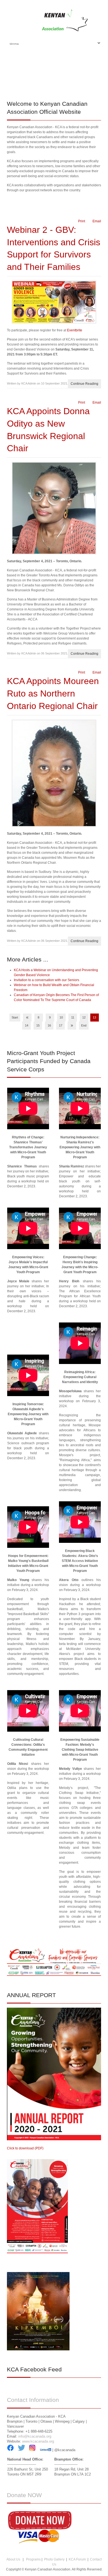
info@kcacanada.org (35, 2436)
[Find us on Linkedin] (46, 2450)
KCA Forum (77, 2559)
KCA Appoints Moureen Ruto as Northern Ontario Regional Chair (53, 693)
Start (15, 1017)
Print (81, 221)
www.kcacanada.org (38, 2441)
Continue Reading (84, 384)
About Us (13, 2559)
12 (84, 1017)
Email (96, 221)
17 (61, 1025)
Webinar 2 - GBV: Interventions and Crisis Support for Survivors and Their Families (54, 248)
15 (38, 1025)
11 (73, 1017)
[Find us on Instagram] (32, 2450)
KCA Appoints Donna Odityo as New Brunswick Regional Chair (48, 430)
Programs (33, 2559)
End (84, 1025)
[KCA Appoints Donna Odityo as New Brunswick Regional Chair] (54, 508)
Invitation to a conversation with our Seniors (47, 980)
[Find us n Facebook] (10, 2450)
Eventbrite (75, 330)
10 (61, 1017)
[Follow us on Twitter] (21, 2450)
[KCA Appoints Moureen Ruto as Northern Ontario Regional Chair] (54, 773)
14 (27, 1025)
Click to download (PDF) (25, 2148)
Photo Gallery (54, 2559)
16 (49, 1025)
